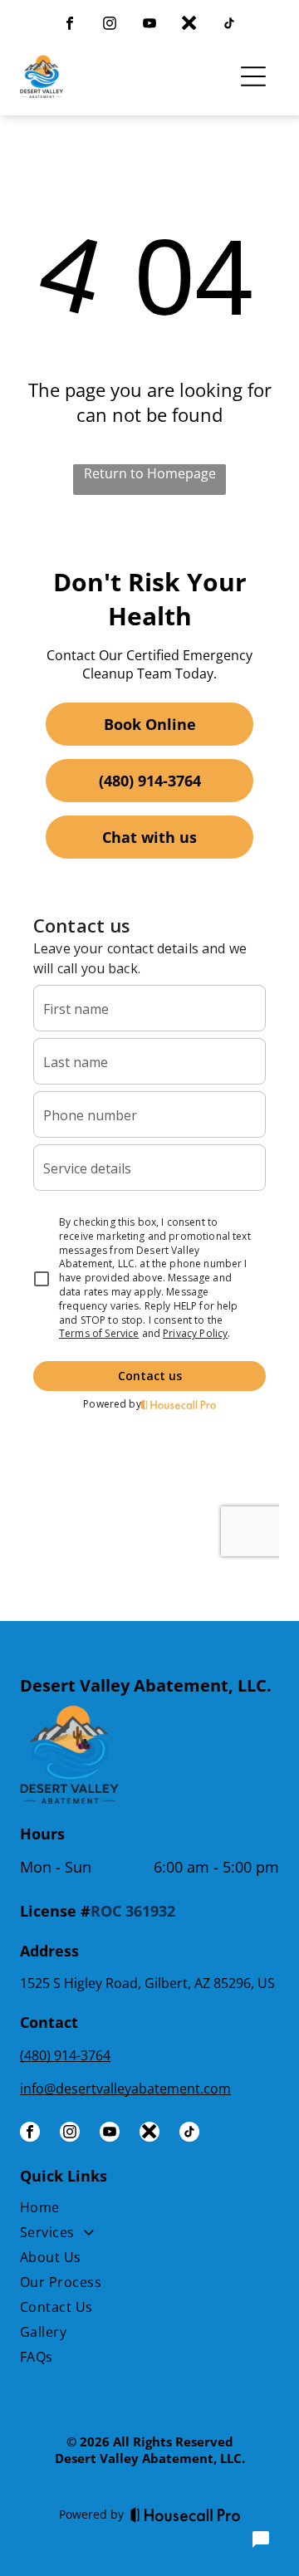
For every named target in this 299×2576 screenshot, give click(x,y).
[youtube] (149, 25)
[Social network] (189, 25)
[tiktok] (229, 25)
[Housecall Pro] (186, 2515)
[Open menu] (253, 76)
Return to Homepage (150, 473)
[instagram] (110, 25)
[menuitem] (149, 2211)
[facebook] (70, 25)
